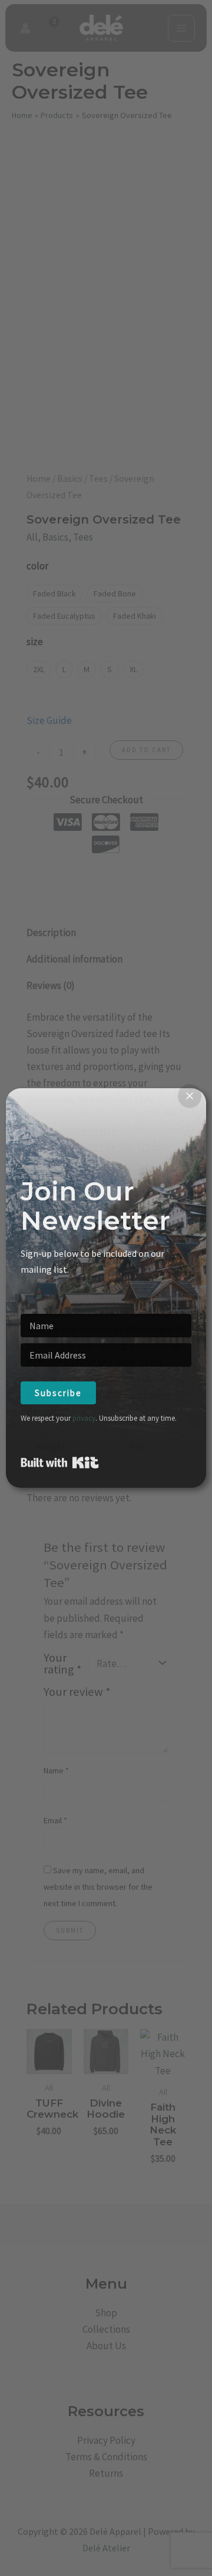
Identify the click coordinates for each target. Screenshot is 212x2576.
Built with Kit (60, 1463)
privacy (84, 1418)
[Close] (190, 1096)
